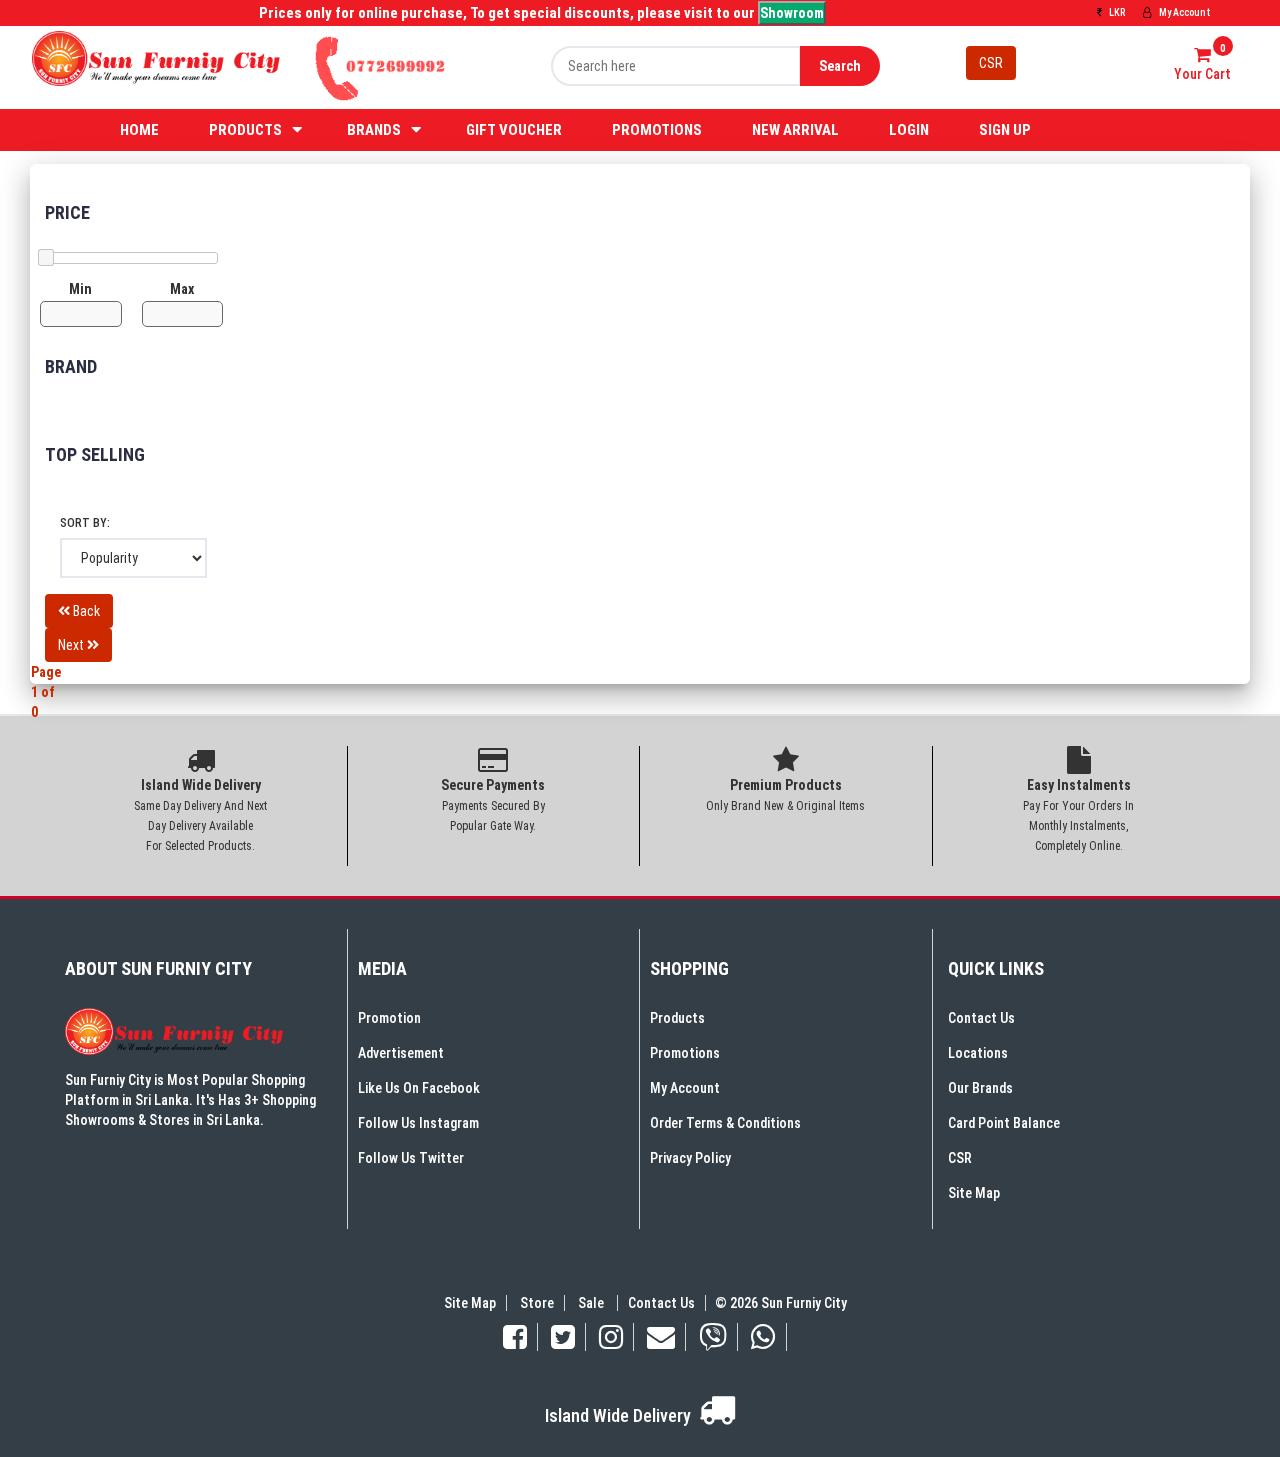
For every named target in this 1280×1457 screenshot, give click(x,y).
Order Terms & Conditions (725, 1123)
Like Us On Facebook (419, 1088)
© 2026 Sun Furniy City (778, 1303)
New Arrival (795, 130)
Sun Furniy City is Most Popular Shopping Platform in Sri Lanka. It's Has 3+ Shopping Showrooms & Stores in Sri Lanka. (190, 1100)
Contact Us (981, 1018)
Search (840, 66)
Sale (592, 1303)
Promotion (389, 1018)
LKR (1116, 12)
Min (80, 289)
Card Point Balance (1004, 1123)
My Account (1183, 12)
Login (909, 130)
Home (139, 130)
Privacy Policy (690, 1158)
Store (537, 1303)
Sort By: (85, 523)
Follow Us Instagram (418, 1123)
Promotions (657, 130)
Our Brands (980, 1088)
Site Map (974, 1193)
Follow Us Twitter (411, 1158)
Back (85, 611)
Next (72, 645)
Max (182, 289)
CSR (991, 63)
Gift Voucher (514, 130)
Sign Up (1005, 130)
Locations (978, 1053)
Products (245, 130)
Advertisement (401, 1053)
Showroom (792, 13)
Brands (374, 130)
